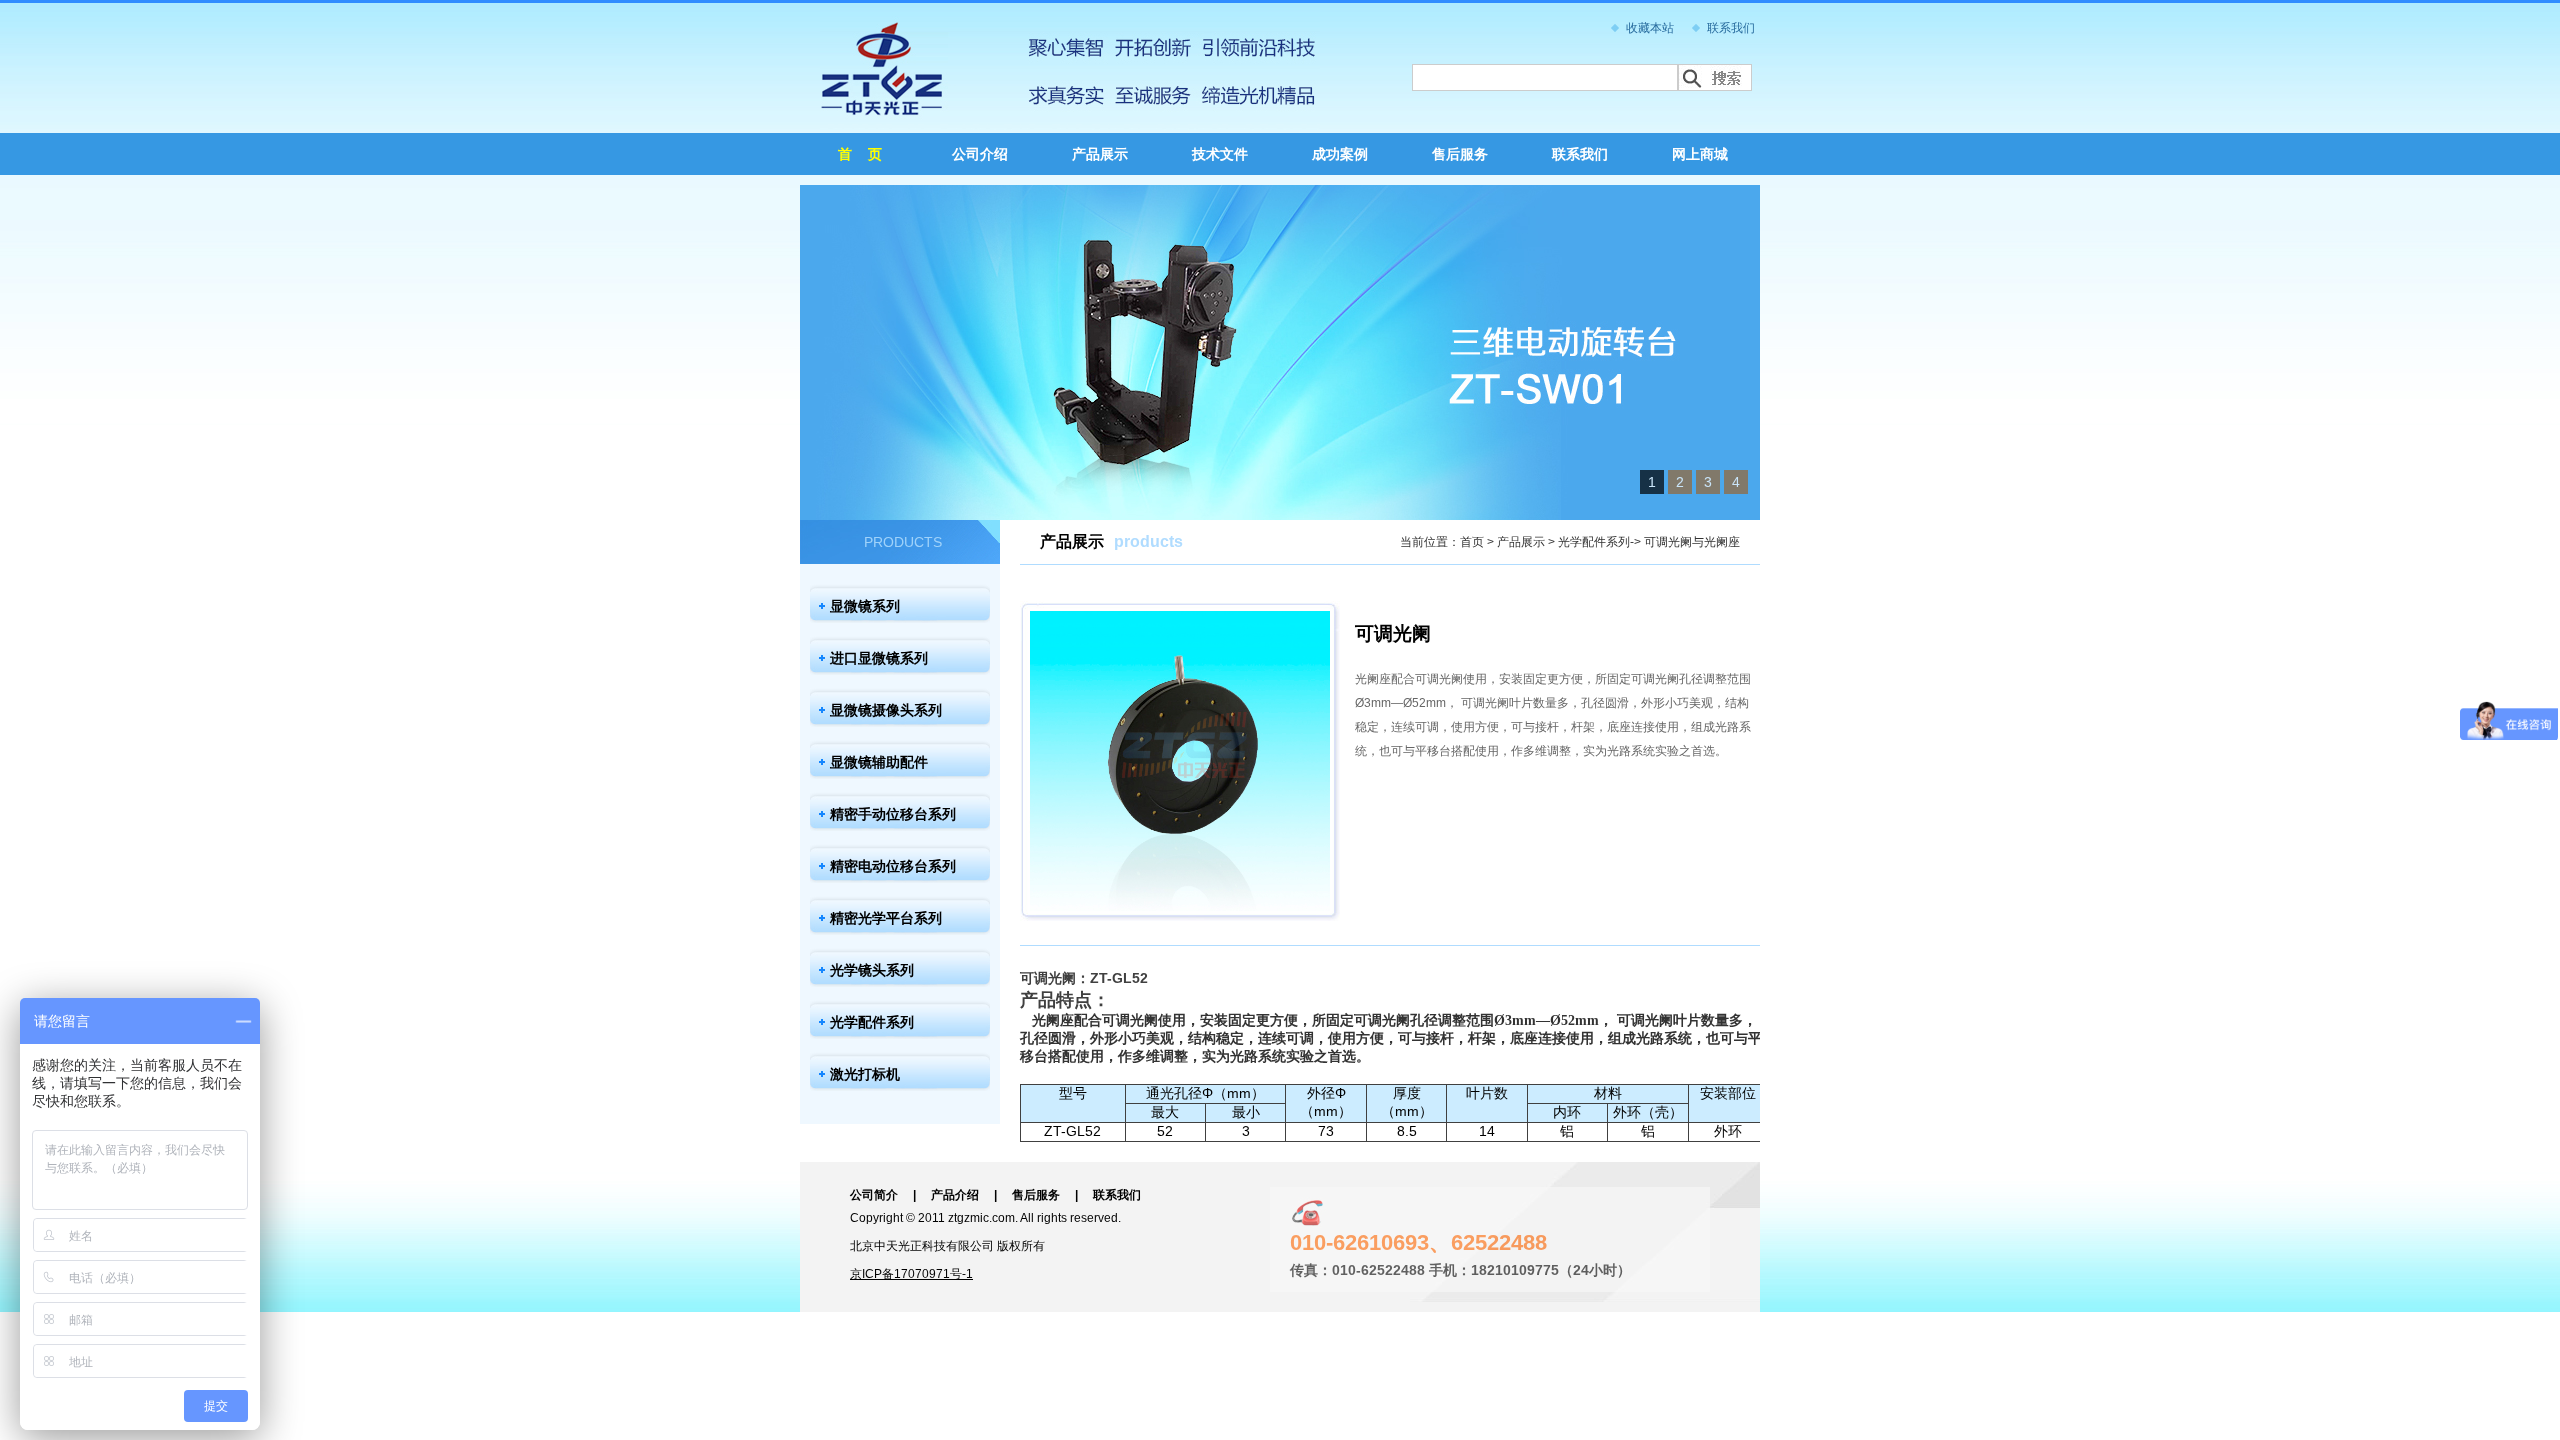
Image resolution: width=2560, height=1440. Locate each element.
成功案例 (1340, 154)
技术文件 (1220, 154)
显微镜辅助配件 (879, 762)
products (1148, 541)
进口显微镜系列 (879, 658)
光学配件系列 (872, 1022)
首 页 (860, 154)
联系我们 (1731, 28)
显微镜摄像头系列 (886, 710)
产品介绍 (955, 1195)
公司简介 (874, 1195)
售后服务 (1460, 154)
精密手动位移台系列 (893, 814)
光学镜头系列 (872, 970)
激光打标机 (865, 1074)
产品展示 (1100, 154)
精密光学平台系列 (886, 918)
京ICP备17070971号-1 (911, 1274)
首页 (1472, 542)
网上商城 (1700, 154)
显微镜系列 (865, 606)
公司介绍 (980, 154)
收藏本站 (1650, 28)
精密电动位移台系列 (893, 866)
